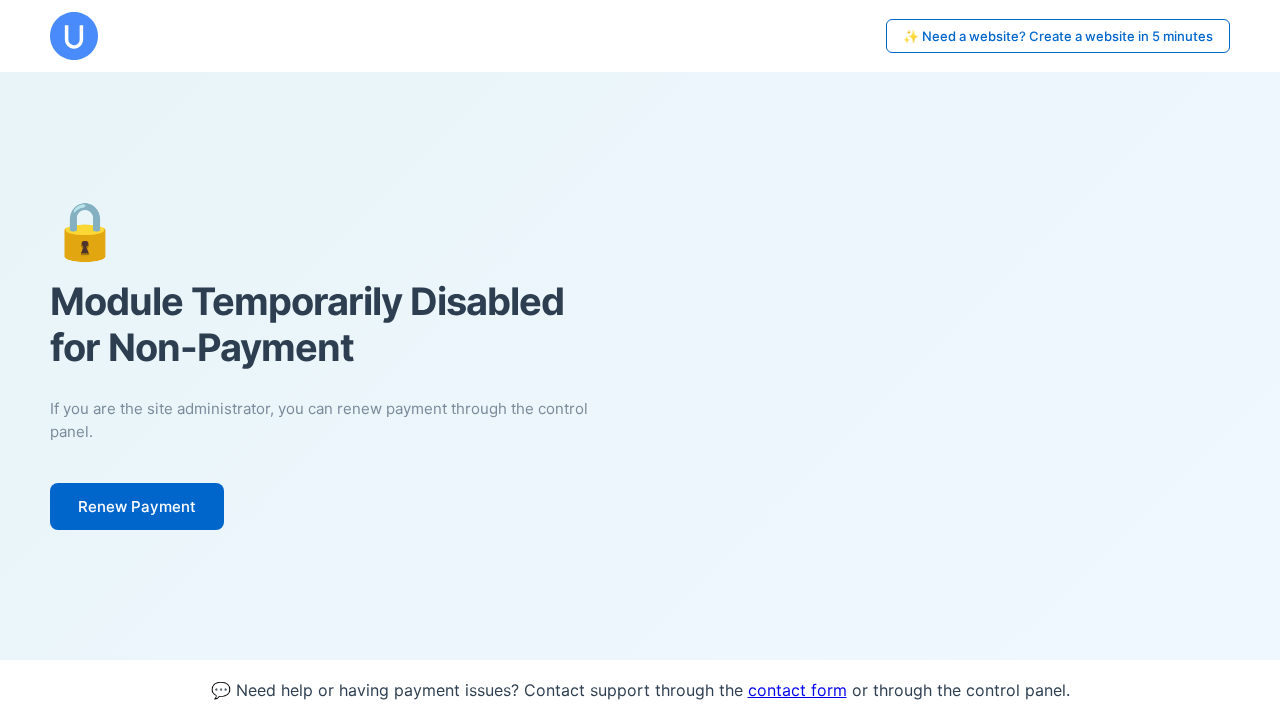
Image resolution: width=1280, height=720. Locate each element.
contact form (797, 690)
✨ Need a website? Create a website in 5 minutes (1058, 36)
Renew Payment (137, 506)
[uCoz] (74, 36)
